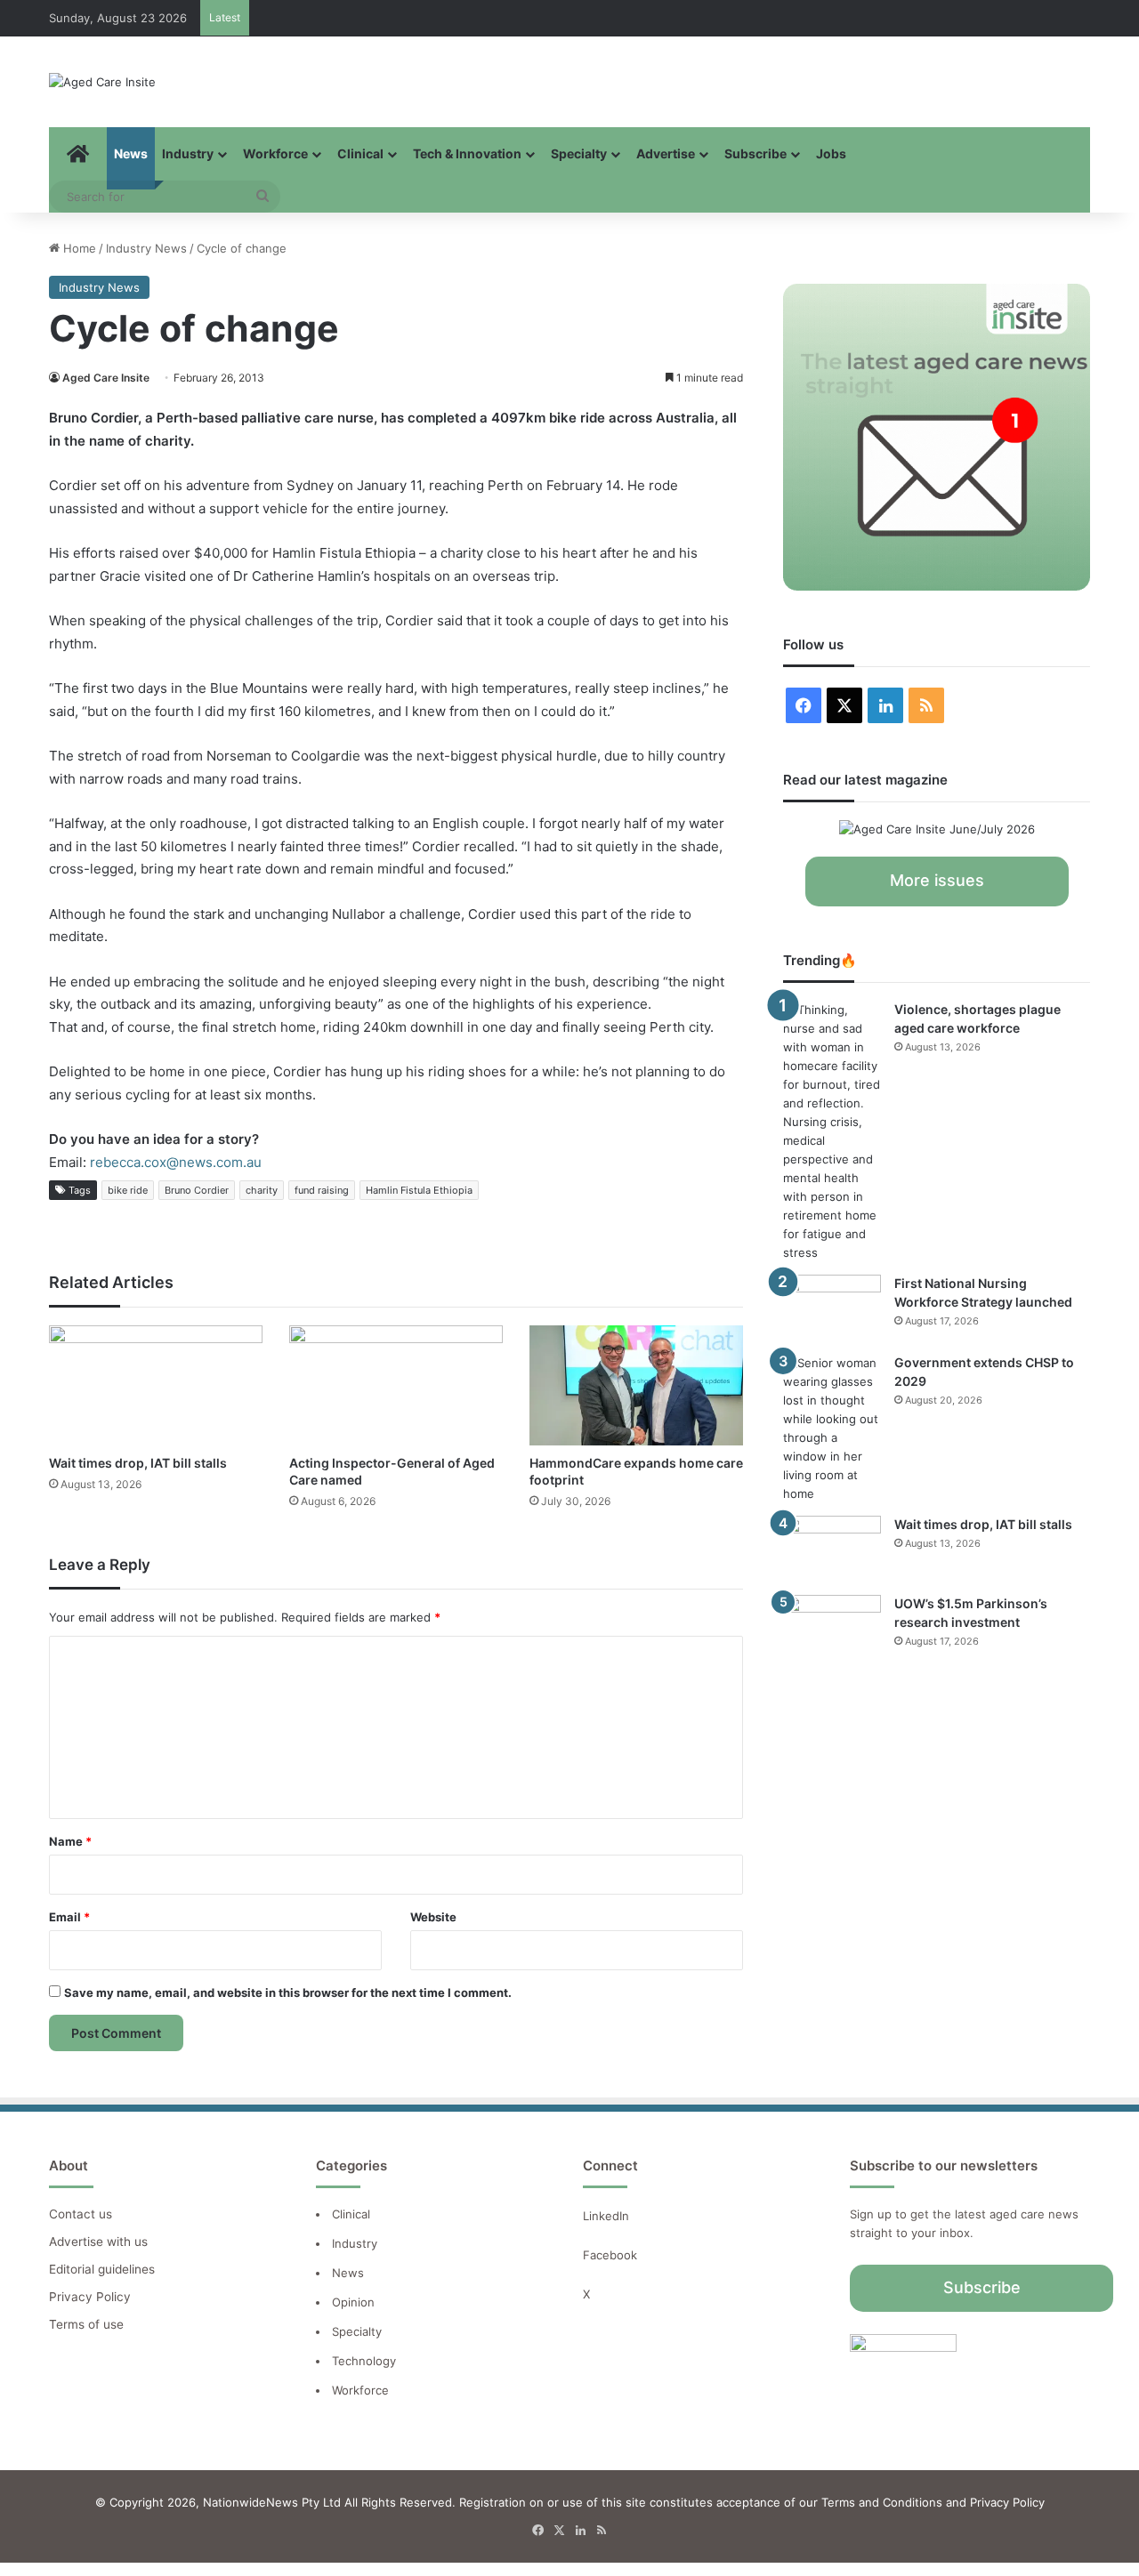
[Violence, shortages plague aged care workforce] (832, 1131)
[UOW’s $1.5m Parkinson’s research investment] (832, 1628)
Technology (364, 2361)
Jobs (831, 153)
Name (70, 1841)
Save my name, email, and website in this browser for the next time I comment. (288, 1992)
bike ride (128, 1190)
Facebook (612, 2255)
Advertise (666, 153)
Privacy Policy (90, 2297)
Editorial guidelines (102, 2269)
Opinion (353, 2302)
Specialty (579, 153)
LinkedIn (606, 2216)
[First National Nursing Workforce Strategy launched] (832, 1308)
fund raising (322, 1190)
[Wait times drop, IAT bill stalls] (156, 1385)
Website (433, 1917)
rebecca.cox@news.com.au (176, 1162)
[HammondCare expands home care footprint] (636, 1385)
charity (262, 1190)
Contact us (81, 2214)
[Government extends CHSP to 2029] (832, 1429)
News (131, 153)
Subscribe (755, 153)
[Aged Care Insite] (102, 82)
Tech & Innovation (467, 153)
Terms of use (86, 2324)
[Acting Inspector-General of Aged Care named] (396, 1385)
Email (69, 1917)
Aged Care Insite (106, 378)
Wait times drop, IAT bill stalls (138, 1463)
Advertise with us (98, 2242)
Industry (188, 153)
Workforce (275, 153)
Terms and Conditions (882, 2502)
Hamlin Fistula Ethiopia (419, 1190)
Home (78, 248)
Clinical (360, 153)
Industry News (146, 248)
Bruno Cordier (197, 1190)
